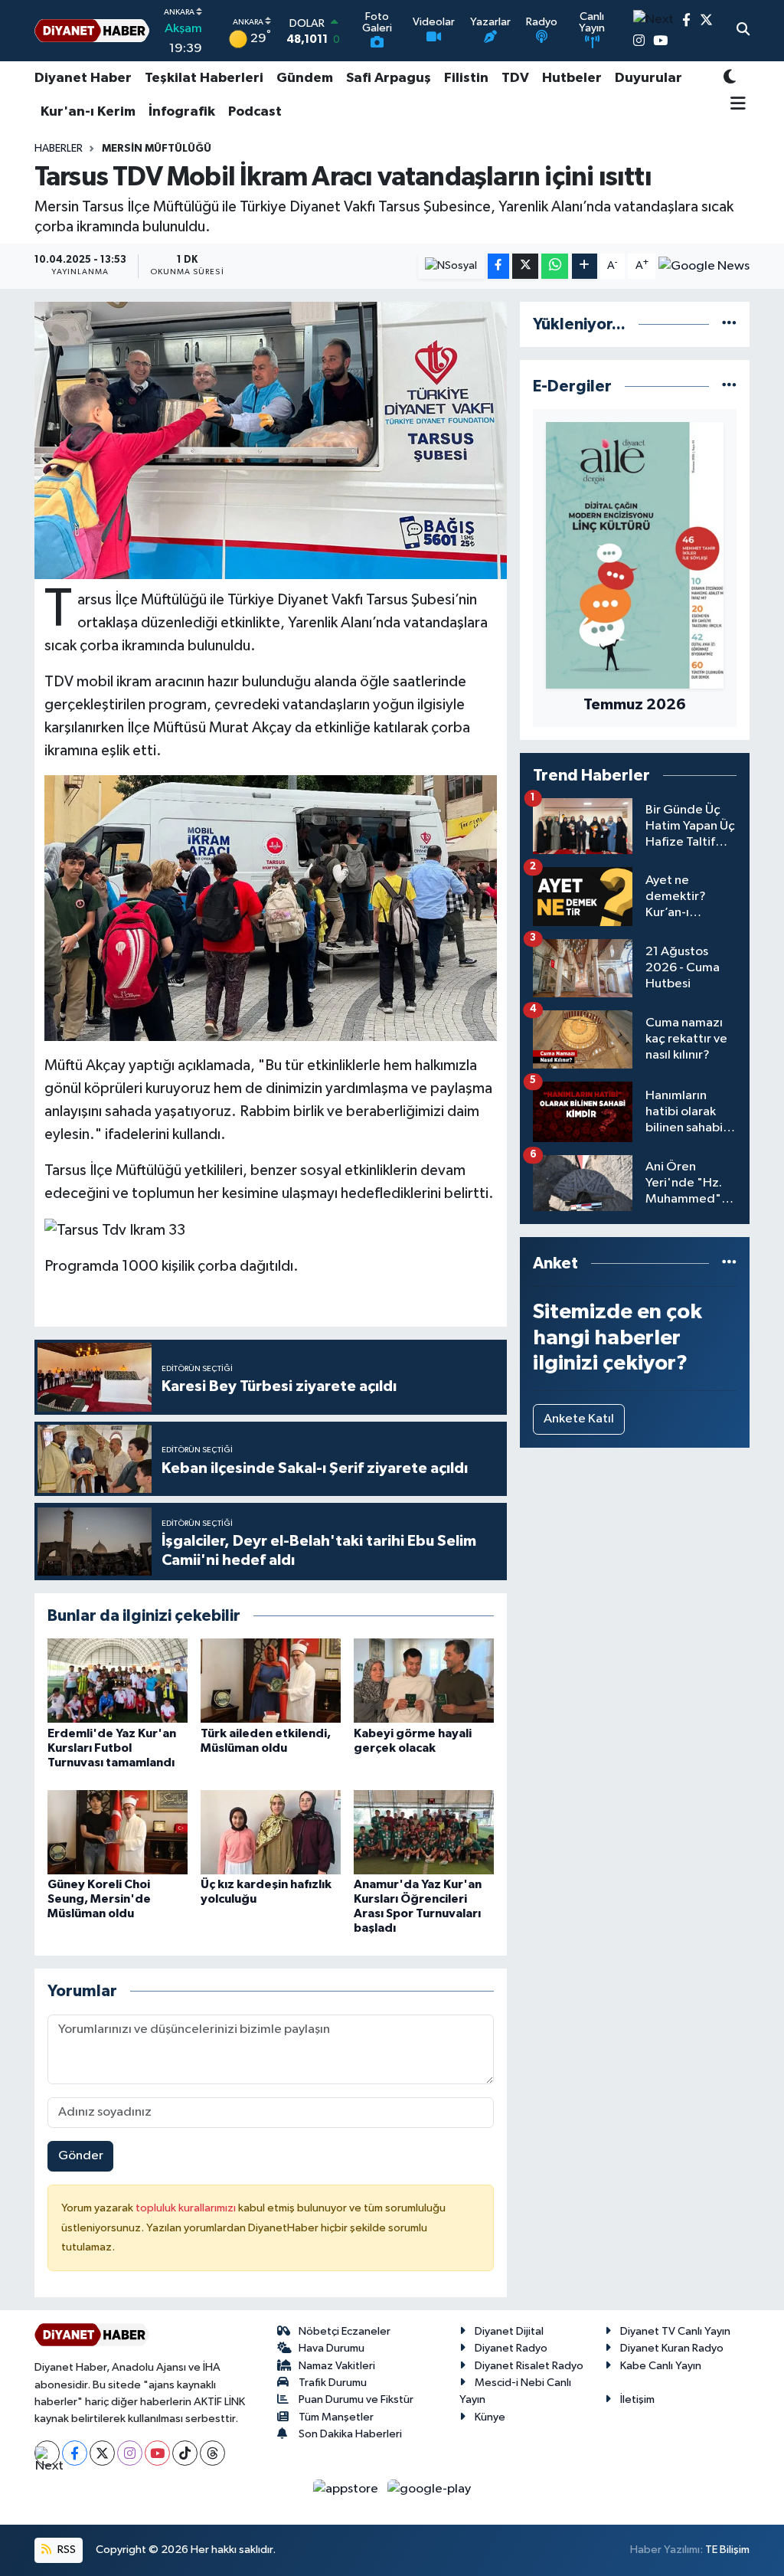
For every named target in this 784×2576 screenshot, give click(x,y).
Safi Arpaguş (389, 78)
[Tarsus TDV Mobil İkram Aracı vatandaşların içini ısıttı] (271, 440)
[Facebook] (75, 2453)
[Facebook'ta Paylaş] (498, 266)
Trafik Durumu (333, 2383)
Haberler (59, 149)
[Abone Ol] (704, 267)
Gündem (305, 78)
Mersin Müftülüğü (157, 149)
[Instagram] (130, 2453)
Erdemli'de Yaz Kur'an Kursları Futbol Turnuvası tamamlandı (112, 1748)
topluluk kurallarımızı (187, 2208)
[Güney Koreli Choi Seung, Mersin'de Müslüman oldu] (118, 1832)
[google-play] (430, 2488)
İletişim (637, 2399)
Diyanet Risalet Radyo (529, 2366)
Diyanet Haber (83, 78)
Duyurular (648, 78)
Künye (490, 2417)
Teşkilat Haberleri (204, 78)
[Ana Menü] (735, 105)
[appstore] (347, 2488)
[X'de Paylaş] (525, 266)
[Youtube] (157, 2453)
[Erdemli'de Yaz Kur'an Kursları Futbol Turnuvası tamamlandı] (118, 1680)
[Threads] (212, 2453)
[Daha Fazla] (585, 266)
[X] (102, 2453)
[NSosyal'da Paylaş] (451, 266)
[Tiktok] (185, 2453)
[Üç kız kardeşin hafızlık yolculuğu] (271, 1832)
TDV (515, 78)
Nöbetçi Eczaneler (345, 2331)
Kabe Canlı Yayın (661, 2366)
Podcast (255, 112)
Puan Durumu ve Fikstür (356, 2399)
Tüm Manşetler (336, 2417)
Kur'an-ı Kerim (88, 112)
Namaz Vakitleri (337, 2366)
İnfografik (182, 112)
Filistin (466, 78)
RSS (65, 2550)
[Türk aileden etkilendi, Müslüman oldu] (271, 1680)
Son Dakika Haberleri (350, 2434)
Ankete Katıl (579, 1419)
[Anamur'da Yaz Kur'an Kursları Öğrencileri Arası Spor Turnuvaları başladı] (424, 1832)
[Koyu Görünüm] (730, 79)
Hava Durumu (332, 2348)
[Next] (47, 2453)
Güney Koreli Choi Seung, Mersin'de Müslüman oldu (99, 1899)
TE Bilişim (727, 2550)
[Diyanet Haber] (92, 31)
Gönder (81, 2156)
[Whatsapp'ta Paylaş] (555, 266)
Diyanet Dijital (509, 2331)
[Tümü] (729, 324)
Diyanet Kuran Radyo (672, 2348)
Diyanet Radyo (511, 2348)
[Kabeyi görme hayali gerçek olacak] (424, 1680)
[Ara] (743, 31)
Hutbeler (572, 78)
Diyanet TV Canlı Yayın (675, 2331)
